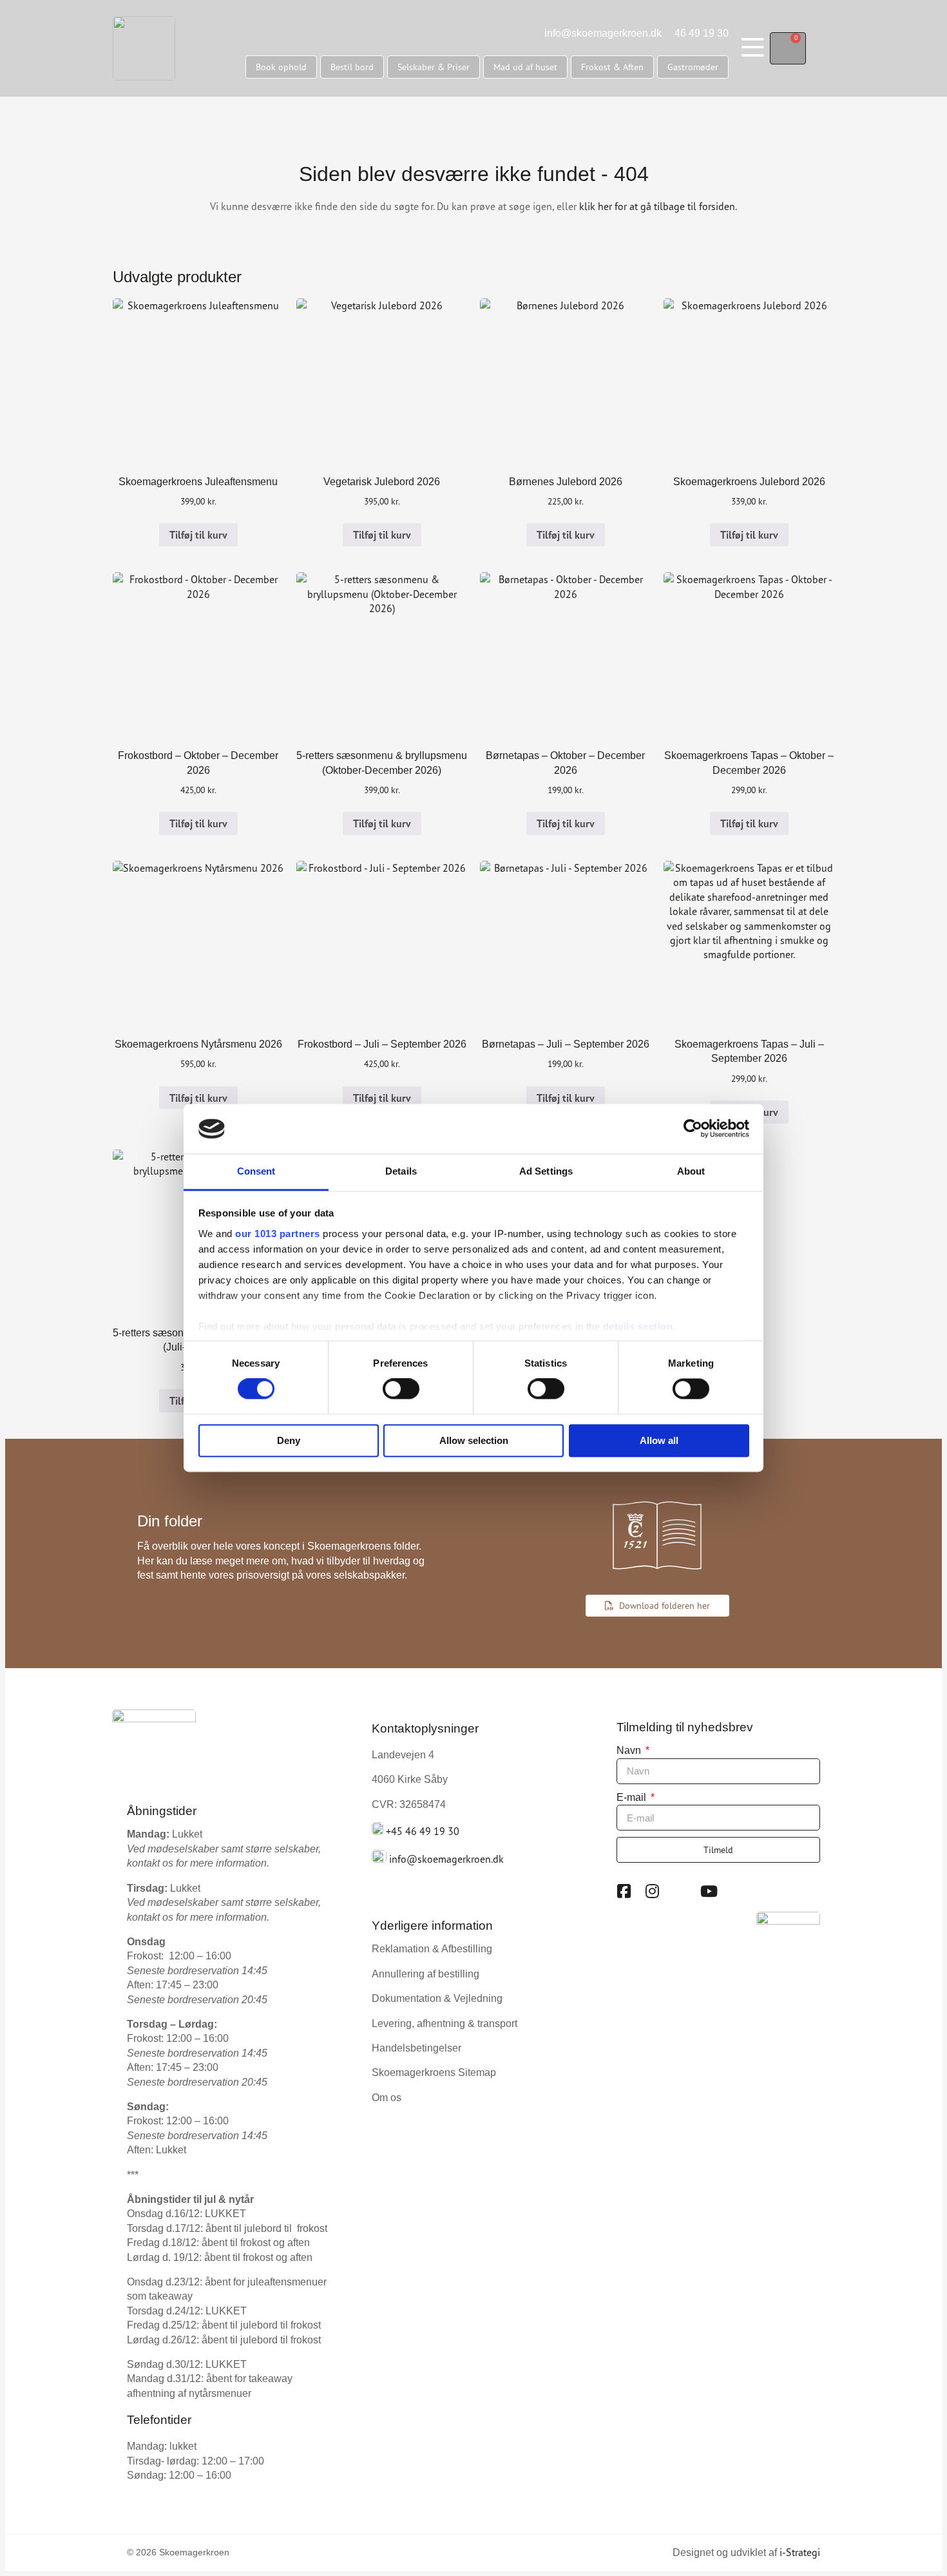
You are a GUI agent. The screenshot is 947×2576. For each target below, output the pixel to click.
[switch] (401, 1389)
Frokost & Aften (612, 67)
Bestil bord (352, 67)
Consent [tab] (256, 1171)
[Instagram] (653, 1891)
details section (638, 1326)
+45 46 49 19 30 (423, 1831)
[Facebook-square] (624, 1891)
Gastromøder (693, 67)
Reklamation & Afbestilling (432, 1949)
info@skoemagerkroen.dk (603, 33)
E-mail (633, 1797)
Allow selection (474, 1440)
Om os (387, 2098)
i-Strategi (800, 2552)
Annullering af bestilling (426, 1974)
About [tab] (691, 1171)
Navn (630, 1750)
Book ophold (281, 67)
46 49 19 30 (702, 33)
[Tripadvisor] (681, 1891)
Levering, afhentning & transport (445, 2023)
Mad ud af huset (525, 67)
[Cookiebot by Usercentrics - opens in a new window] (693, 1129)
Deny (289, 1440)
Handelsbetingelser (416, 2048)
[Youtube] (709, 1891)
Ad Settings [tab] (546, 1171)
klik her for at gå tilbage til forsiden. (658, 206)
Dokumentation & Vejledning (437, 1998)
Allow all (659, 1440)
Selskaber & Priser (434, 67)
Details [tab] (401, 1171)
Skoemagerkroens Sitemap (434, 2072)
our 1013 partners (278, 1234)
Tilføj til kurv (198, 535)
